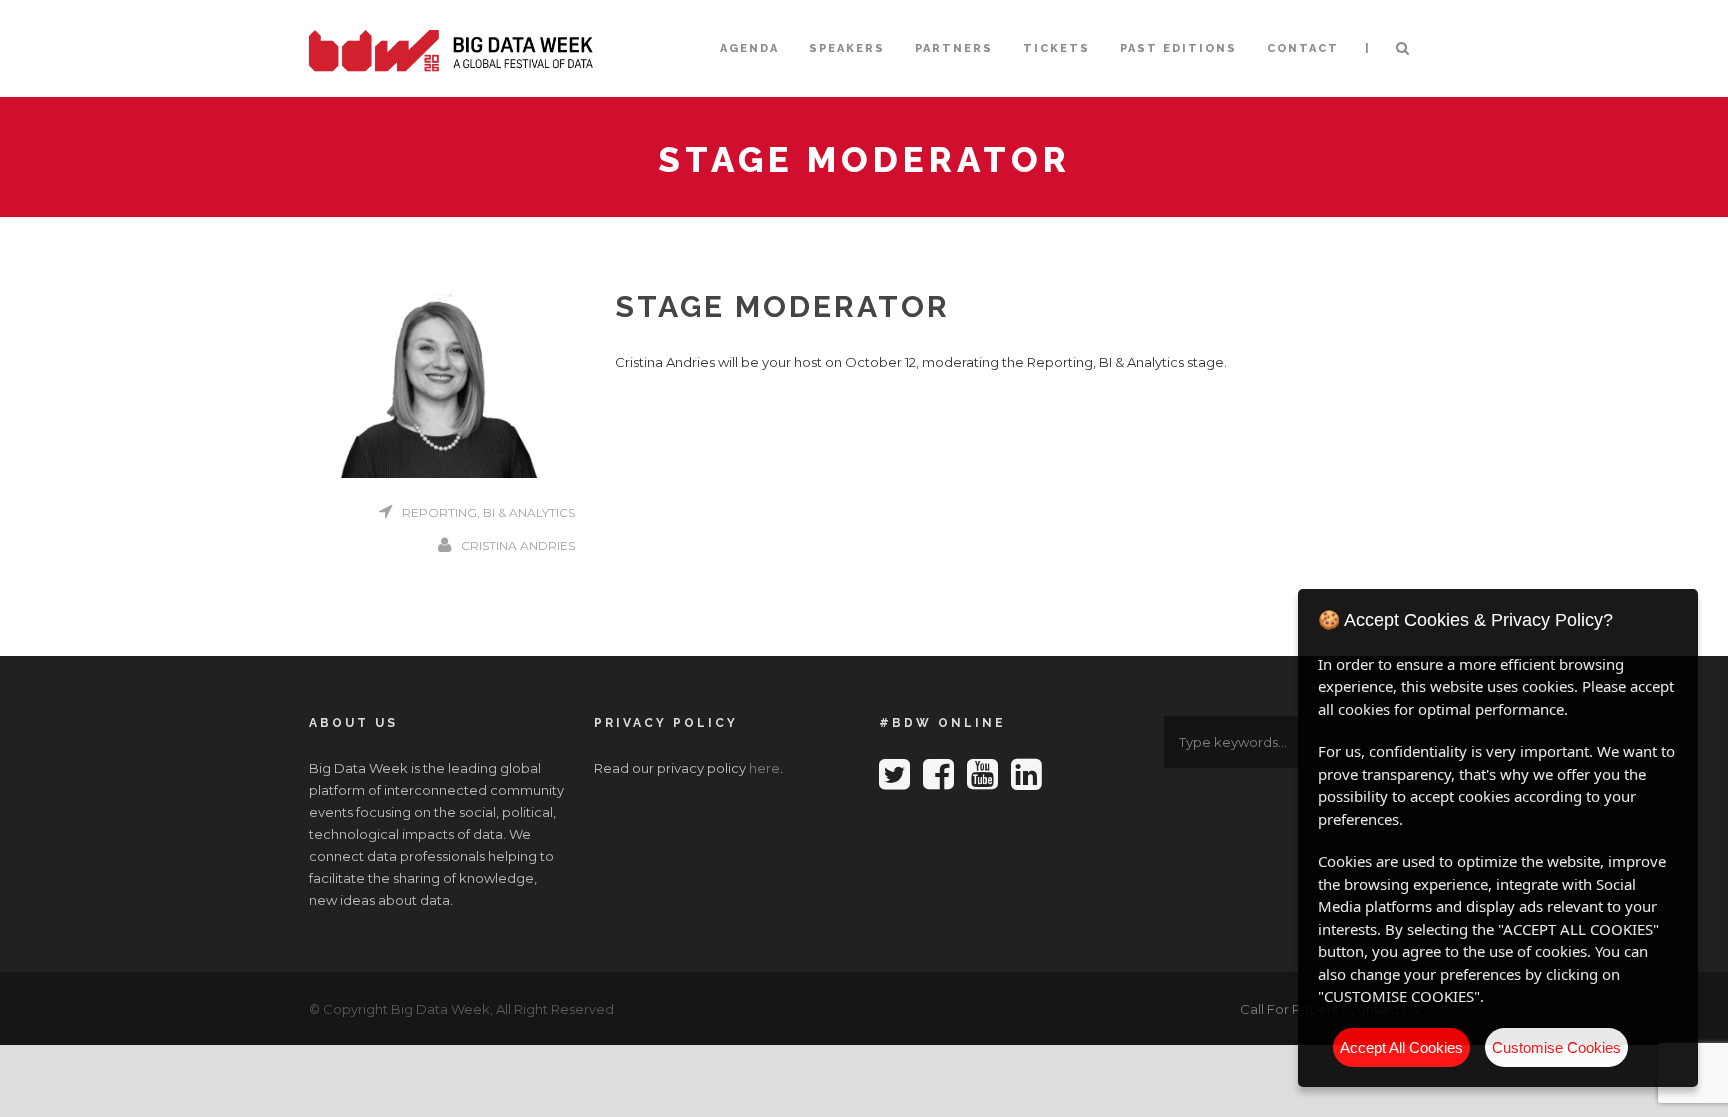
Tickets (1056, 48)
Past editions (1178, 48)
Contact (1303, 48)
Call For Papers (1289, 1009)
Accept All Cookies (1401, 1047)
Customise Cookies (1556, 1047)
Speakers (847, 48)
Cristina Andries (518, 545)
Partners (954, 48)
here (764, 768)
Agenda (749, 48)
